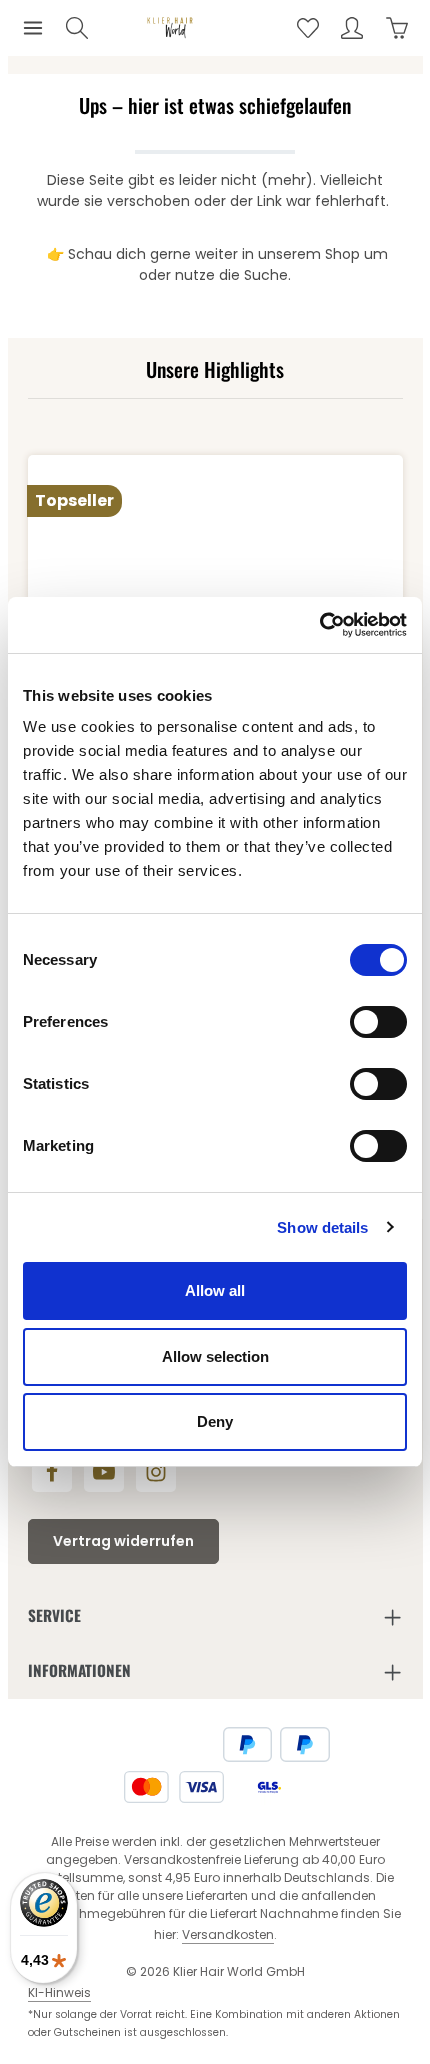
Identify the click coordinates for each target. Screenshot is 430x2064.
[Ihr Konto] (352, 28)
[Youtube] (104, 1472)
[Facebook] (52, 1472)
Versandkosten (228, 1934)
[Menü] (33, 28)
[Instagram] (156, 1472)
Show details (322, 1227)
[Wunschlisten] (308, 28)
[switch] (378, 1022)
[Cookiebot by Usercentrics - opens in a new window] (319, 625)
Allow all (215, 1290)
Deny (215, 1421)
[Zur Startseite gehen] (170, 28)
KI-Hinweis (59, 1992)
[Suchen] (77, 28)
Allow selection (215, 1356)
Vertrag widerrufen (123, 1541)
